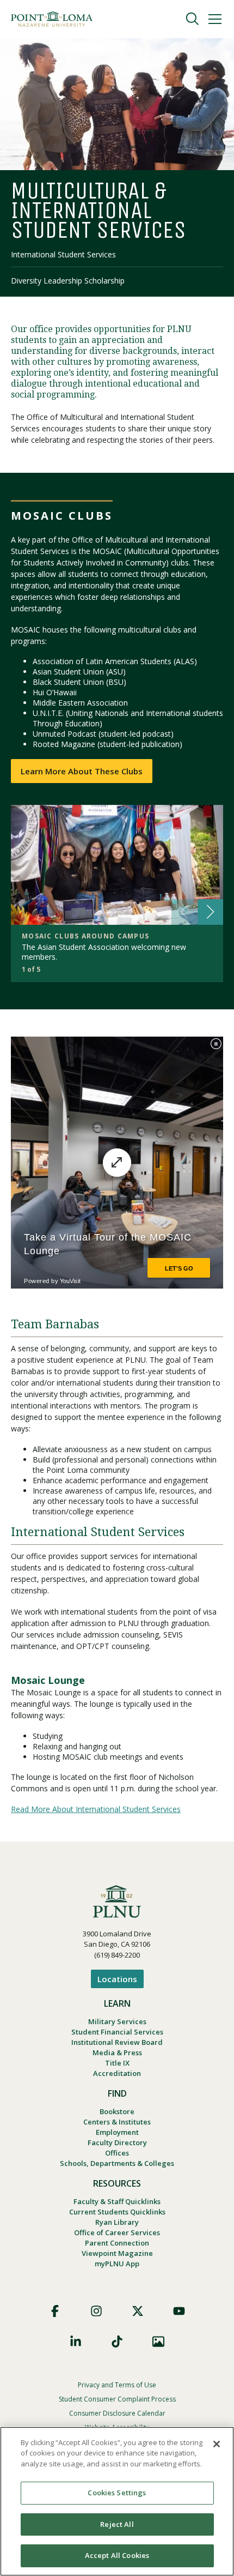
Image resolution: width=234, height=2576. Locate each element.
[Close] (217, 2444)
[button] (210, 912)
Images (158, 2342)
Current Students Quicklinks (117, 2212)
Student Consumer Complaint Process (117, 2399)
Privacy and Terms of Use (117, 2385)
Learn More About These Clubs (82, 771)
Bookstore (117, 2111)
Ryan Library (117, 2222)
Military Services (117, 2021)
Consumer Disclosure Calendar (117, 2413)
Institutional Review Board (117, 2042)
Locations (117, 1979)
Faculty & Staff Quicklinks (117, 2201)
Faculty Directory (117, 2142)
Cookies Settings (117, 2493)
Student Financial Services (117, 2032)
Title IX (117, 2063)
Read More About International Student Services (96, 1809)
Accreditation (117, 2073)
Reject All (117, 2524)
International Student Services (63, 254)
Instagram (96, 2311)
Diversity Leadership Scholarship (68, 281)
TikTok (117, 2342)
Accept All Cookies (117, 2555)
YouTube (179, 2311)
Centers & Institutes (117, 2122)
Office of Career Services (117, 2232)
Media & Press (117, 2053)
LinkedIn (76, 2342)
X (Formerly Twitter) (138, 2311)
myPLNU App (117, 2264)
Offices (117, 2153)
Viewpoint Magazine (117, 2253)
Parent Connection (117, 2243)
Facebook (55, 2311)
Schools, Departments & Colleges (117, 2163)
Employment (117, 2132)
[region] (117, 2501)
